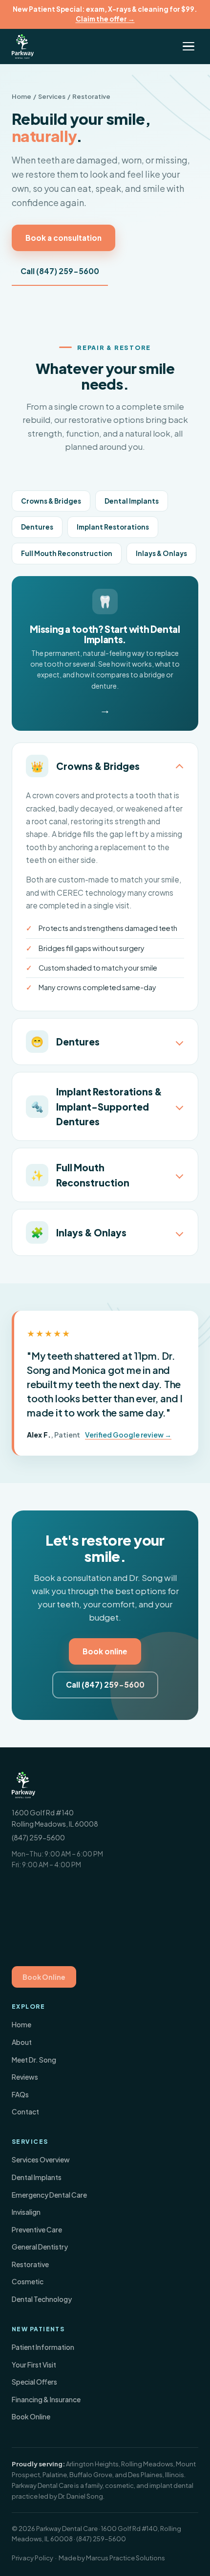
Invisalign (26, 2212)
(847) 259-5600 (38, 1837)
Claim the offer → (105, 19)
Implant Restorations (113, 527)
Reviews (25, 2077)
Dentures (37, 527)
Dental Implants (132, 501)
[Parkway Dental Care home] (23, 46)
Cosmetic (28, 2281)
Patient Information (43, 2347)
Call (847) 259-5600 (60, 271)
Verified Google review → (128, 1435)
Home (21, 96)
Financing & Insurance (46, 2399)
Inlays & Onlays (161, 553)
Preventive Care (37, 2229)
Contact (25, 2112)
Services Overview (41, 2159)
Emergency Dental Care (49, 2195)
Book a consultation (63, 238)
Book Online (44, 1977)
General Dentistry (40, 2247)
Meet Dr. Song (34, 2060)
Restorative (30, 2264)
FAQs (20, 2094)
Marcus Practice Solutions (126, 2558)
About (22, 2042)
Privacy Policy (32, 2558)
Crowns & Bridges (51, 501)
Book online (105, 1651)
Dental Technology (42, 2299)
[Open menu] (189, 46)
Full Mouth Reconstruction (67, 553)
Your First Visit (34, 2365)
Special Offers (34, 2382)
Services (52, 96)
